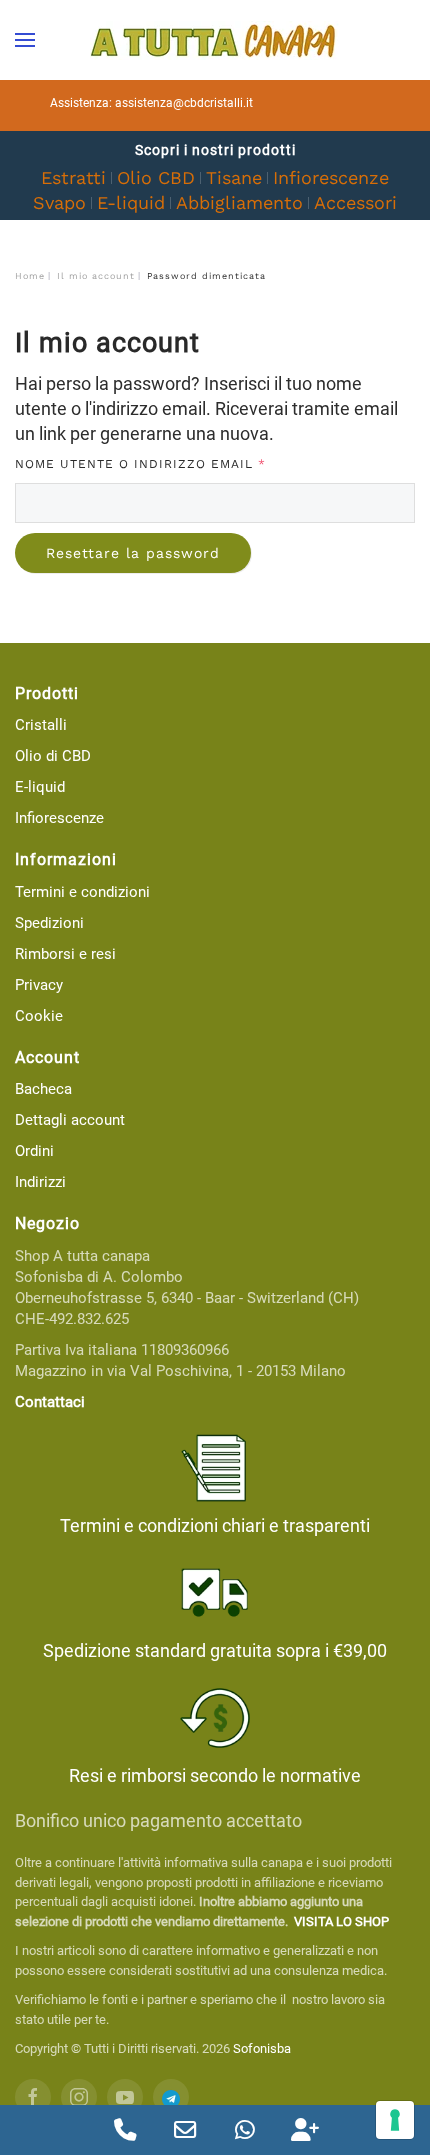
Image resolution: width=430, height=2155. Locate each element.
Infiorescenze (331, 177)
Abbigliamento (239, 202)
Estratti (73, 177)
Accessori (355, 202)
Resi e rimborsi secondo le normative (215, 1775)
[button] (25, 40)
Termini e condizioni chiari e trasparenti (215, 1525)
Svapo (59, 202)
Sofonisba (262, 2048)
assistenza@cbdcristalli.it (184, 103)
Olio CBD (156, 177)
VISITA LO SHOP (341, 1921)
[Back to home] (215, 40)
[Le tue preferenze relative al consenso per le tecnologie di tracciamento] (395, 2120)
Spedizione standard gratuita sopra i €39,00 (215, 1650)
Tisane (234, 177)
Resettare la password (133, 553)
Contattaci (50, 1402)
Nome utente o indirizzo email (177, 463)
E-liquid (131, 202)
